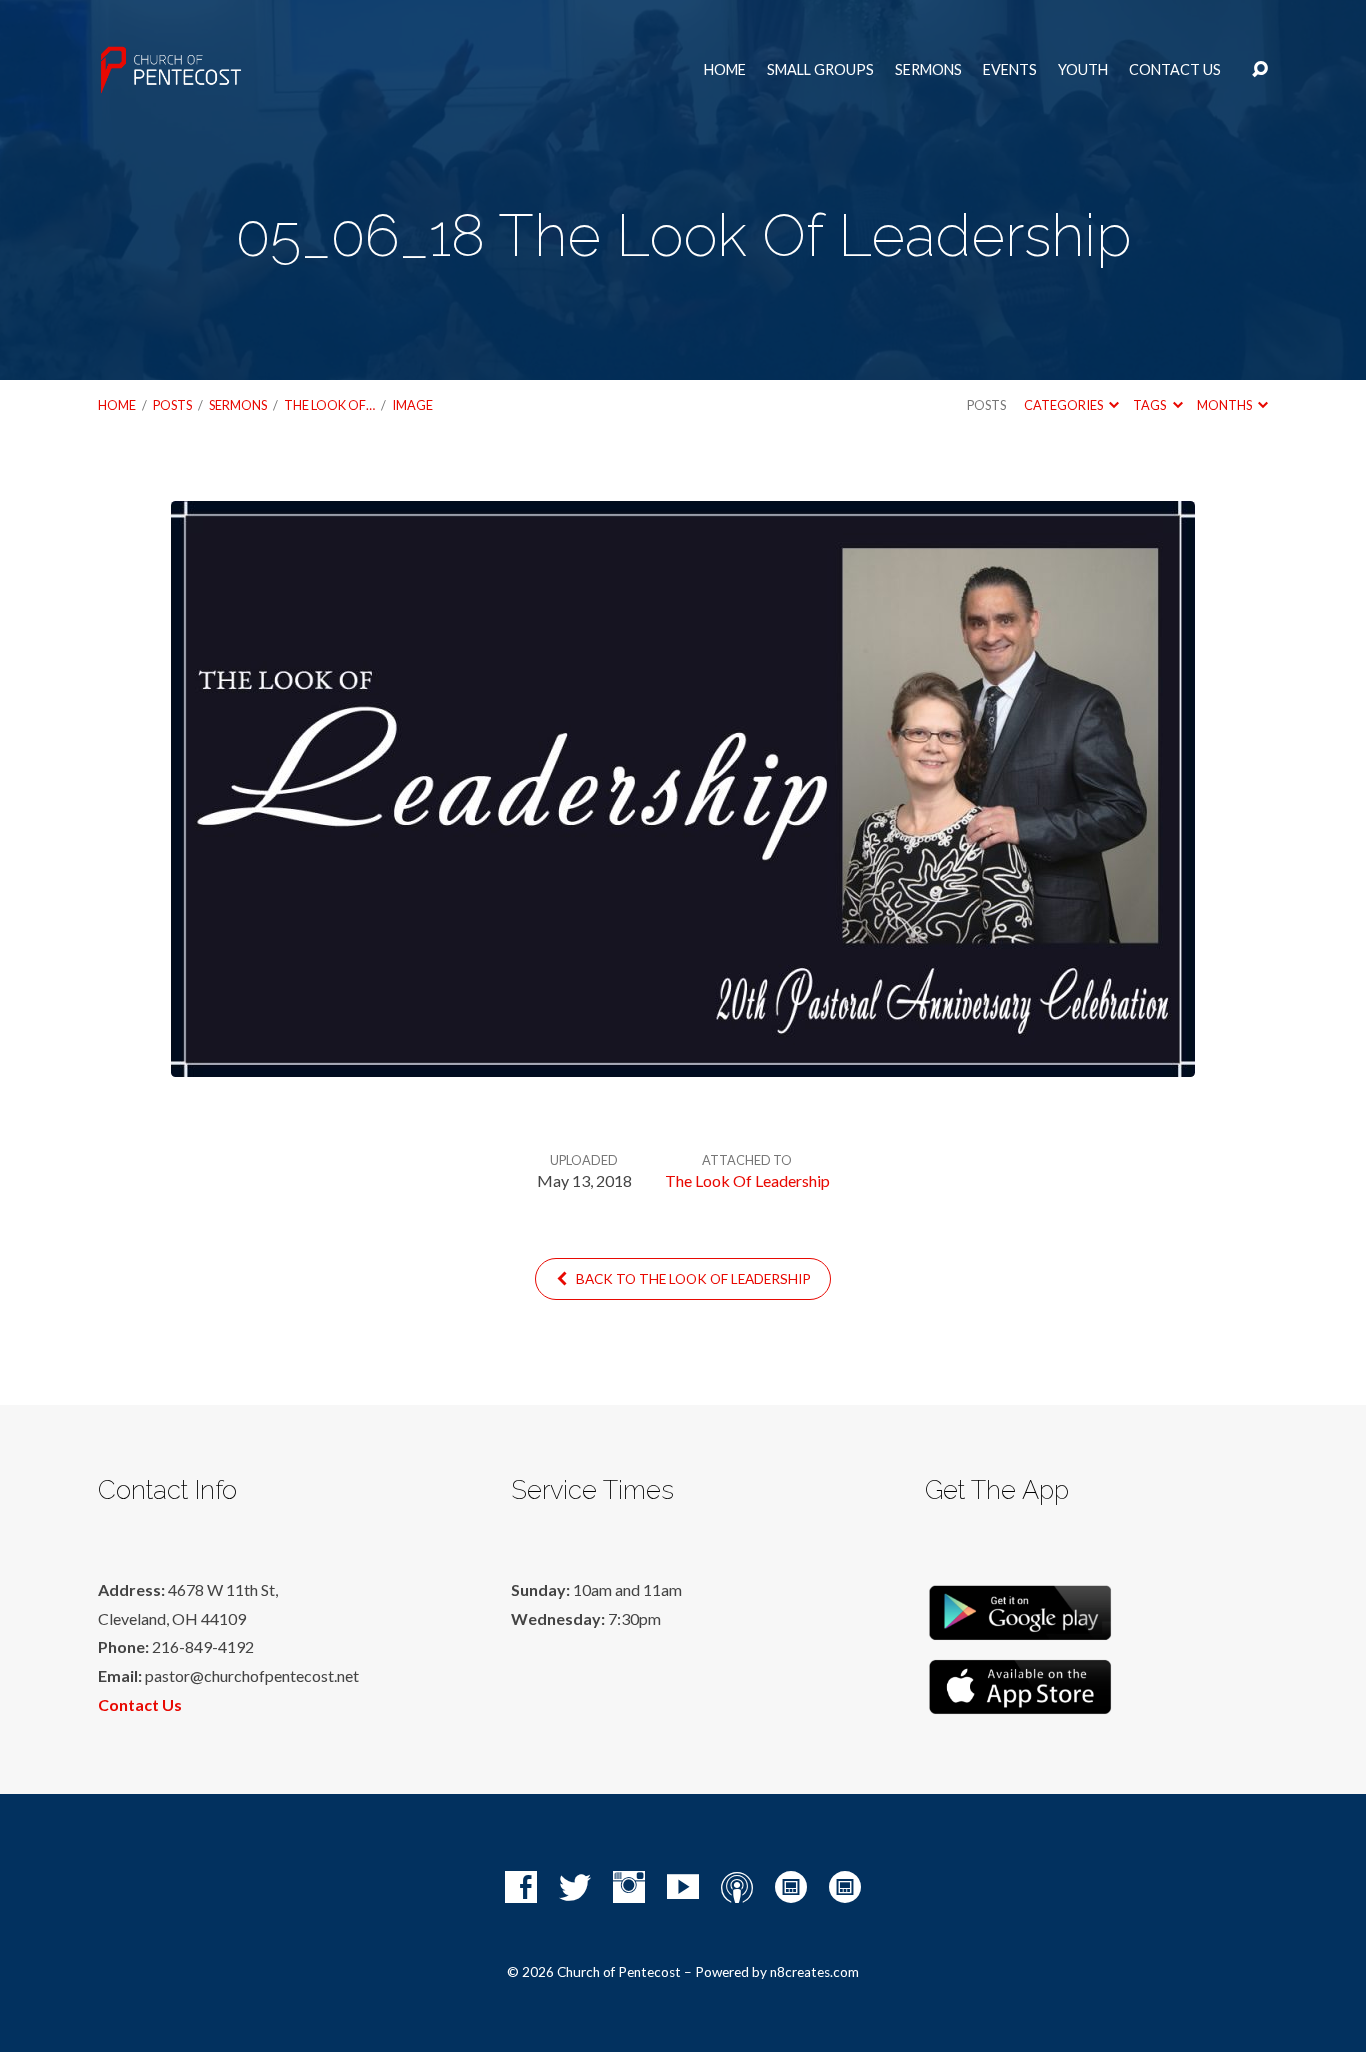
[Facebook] (521, 1887)
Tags (1150, 405)
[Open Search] (1260, 70)
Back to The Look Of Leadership (692, 1279)
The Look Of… (329, 405)
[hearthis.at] (845, 1887)
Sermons (928, 70)
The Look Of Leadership (747, 1180)
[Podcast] (737, 1887)
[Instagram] (629, 1887)
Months (1225, 405)
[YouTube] (683, 1887)
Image (412, 405)
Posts (172, 405)
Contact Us (1175, 70)
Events (1010, 70)
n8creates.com (814, 1972)
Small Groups (820, 70)
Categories (1064, 405)
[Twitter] (575, 1887)
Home (725, 70)
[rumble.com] (791, 1887)
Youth (1083, 70)
